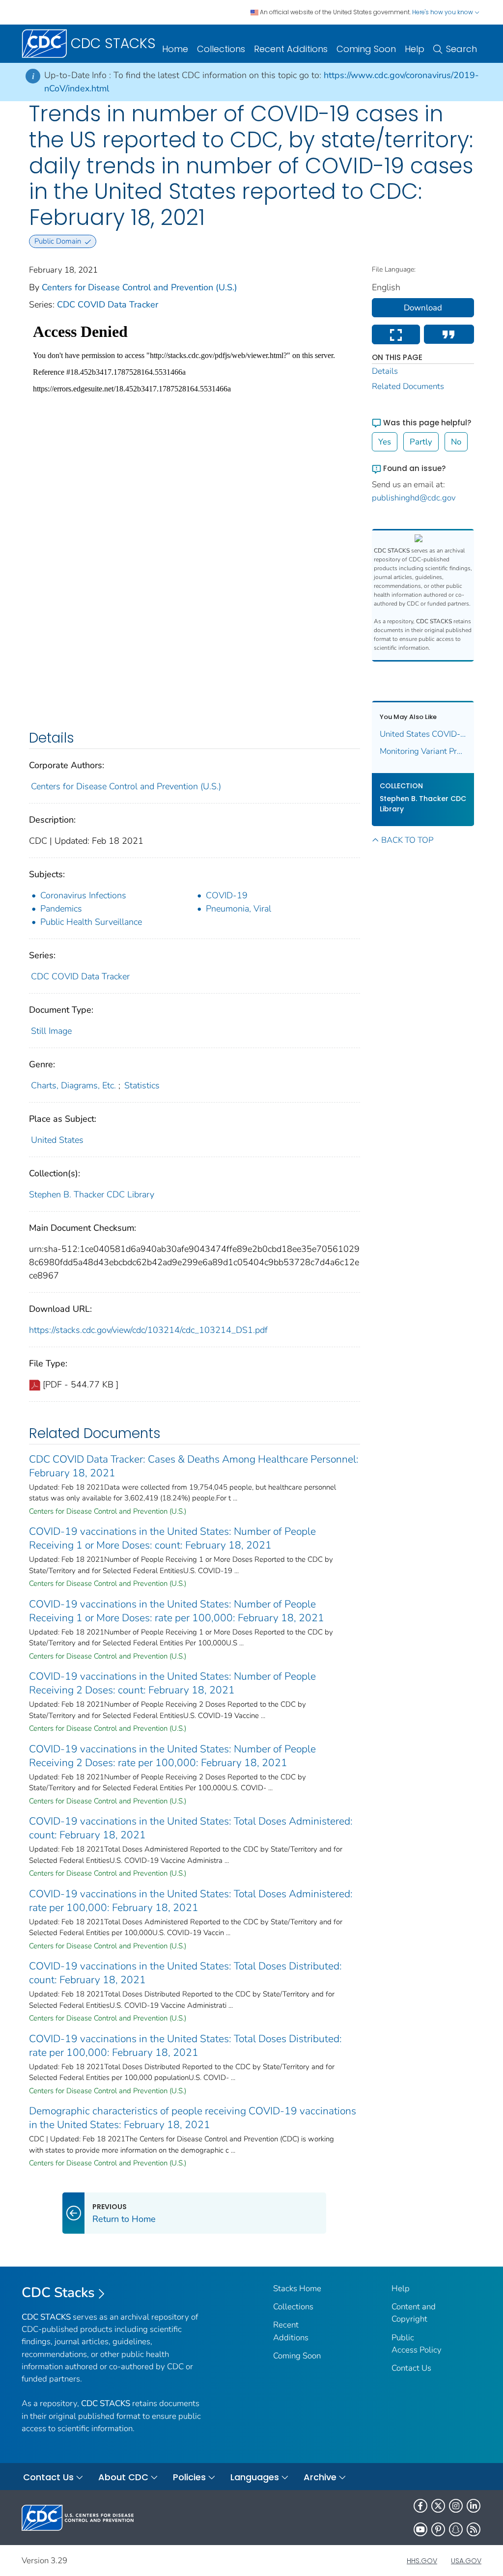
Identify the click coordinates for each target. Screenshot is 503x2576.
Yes (385, 442)
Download (423, 308)
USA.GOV (466, 2561)
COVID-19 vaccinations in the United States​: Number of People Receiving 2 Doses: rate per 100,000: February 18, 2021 (172, 1756)
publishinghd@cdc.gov (414, 498)
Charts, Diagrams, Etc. (73, 1085)
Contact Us (411, 2368)
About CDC (123, 2477)
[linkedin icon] (474, 2506)
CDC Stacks (58, 2293)
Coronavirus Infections (83, 895)
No (456, 442)
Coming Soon (366, 49)
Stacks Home (297, 2288)
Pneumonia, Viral (238, 909)
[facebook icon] (420, 2506)
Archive (320, 2477)
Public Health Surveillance (91, 922)
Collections (221, 49)
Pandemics (61, 909)
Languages (255, 2477)
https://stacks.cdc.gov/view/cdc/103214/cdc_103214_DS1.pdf (148, 1330)
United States (57, 1140)
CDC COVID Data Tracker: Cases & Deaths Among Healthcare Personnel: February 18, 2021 (194, 1466)
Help (415, 49)
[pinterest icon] (438, 2529)
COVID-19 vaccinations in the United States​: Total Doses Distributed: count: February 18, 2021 (185, 1973)
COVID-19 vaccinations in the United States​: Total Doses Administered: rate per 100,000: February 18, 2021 (191, 1901)
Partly (421, 442)
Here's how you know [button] (443, 12)
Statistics (142, 1085)
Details (385, 371)
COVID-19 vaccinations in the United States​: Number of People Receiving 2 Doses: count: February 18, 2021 (172, 1683)
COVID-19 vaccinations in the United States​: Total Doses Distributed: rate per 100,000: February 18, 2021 (185, 2046)
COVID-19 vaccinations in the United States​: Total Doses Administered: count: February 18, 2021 (191, 1828)
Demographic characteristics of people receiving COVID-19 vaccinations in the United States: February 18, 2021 (193, 2118)
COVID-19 (227, 895)
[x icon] (438, 2506)
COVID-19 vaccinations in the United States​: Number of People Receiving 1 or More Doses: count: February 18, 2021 (172, 1538)
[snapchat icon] (456, 2529)
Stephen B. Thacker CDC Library (92, 1194)
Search (461, 49)
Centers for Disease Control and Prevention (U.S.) (140, 287)
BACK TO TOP (407, 840)
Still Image (51, 1031)
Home (175, 49)
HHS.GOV (422, 2561)
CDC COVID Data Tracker (108, 305)
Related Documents (408, 386)
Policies (189, 2477)
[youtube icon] (420, 2529)
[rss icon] (474, 2529)
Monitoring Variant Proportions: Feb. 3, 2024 (423, 751)
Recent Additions (291, 49)
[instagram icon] (456, 2506)
